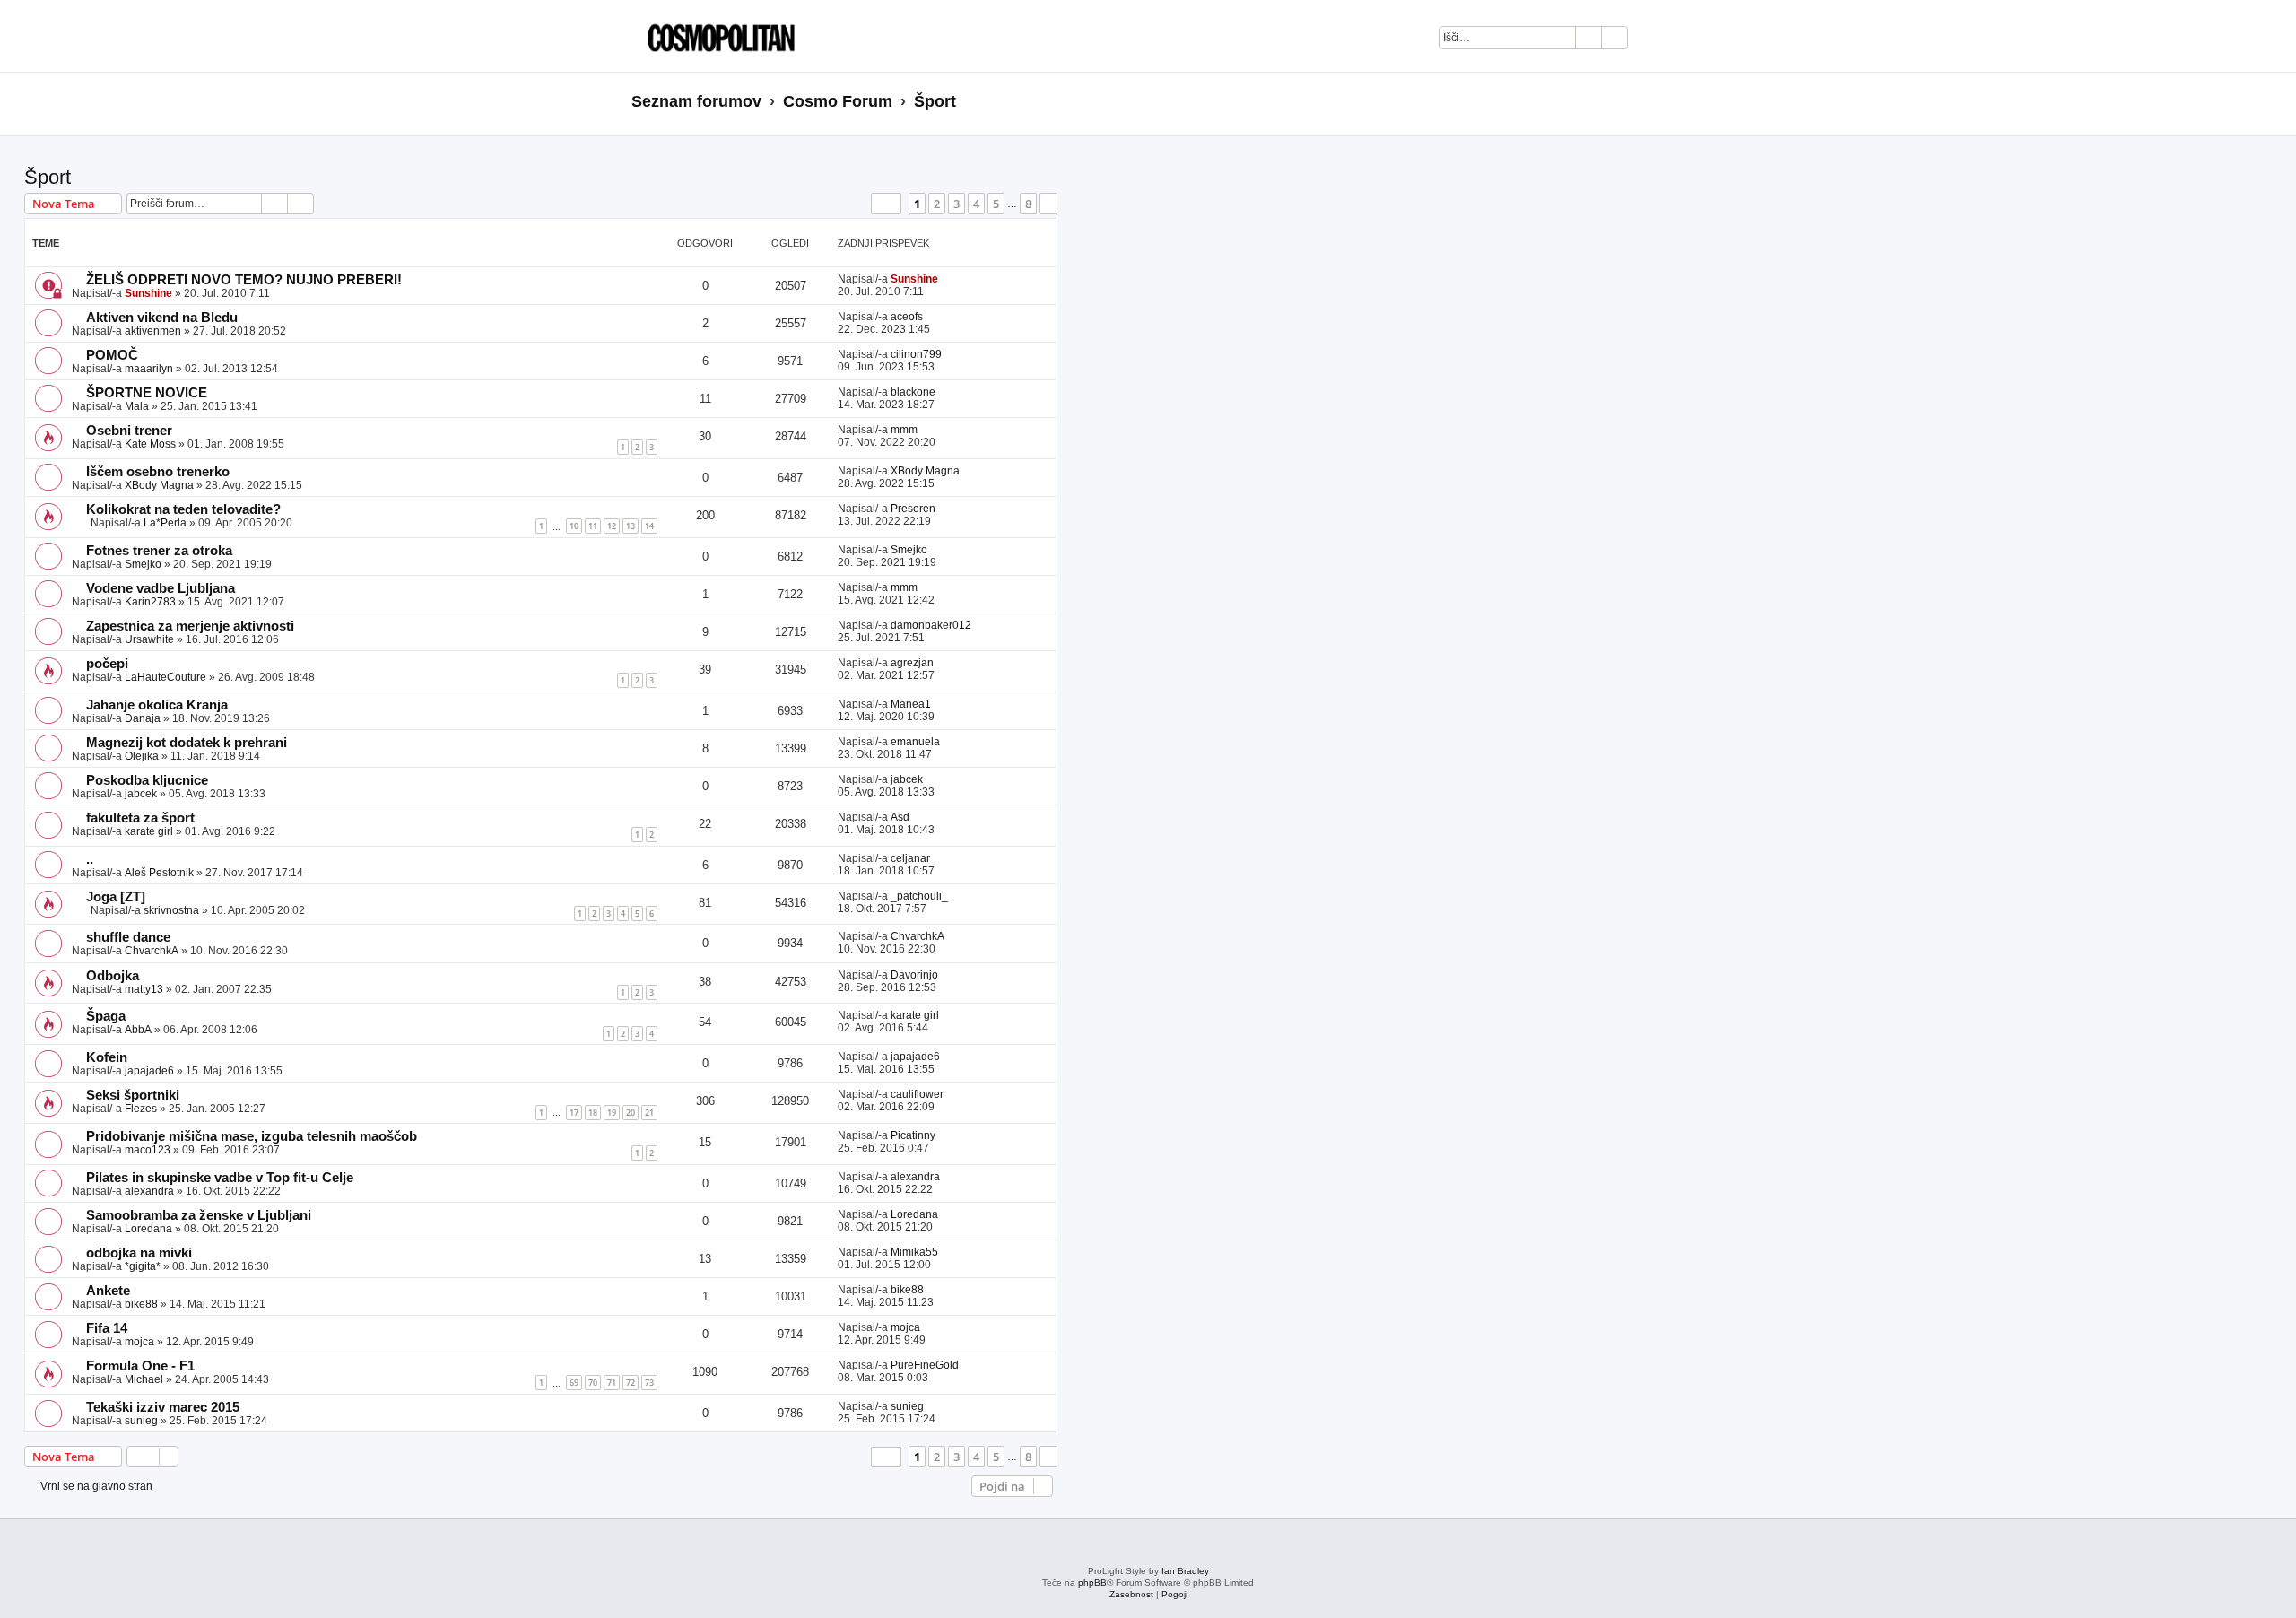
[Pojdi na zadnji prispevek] (947, 279)
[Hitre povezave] (1659, 102)
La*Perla (165, 523)
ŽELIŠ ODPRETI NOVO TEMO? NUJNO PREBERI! (244, 280)
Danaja (143, 718)
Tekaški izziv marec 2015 (163, 1407)
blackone (913, 392)
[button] (886, 203)
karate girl (149, 831)
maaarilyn (149, 369)
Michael (144, 1379)
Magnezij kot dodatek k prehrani (187, 743)
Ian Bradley (1185, 1571)
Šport (48, 177)
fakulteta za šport (140, 818)
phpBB (1092, 1583)
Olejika (142, 756)
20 (631, 1113)
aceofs (907, 317)
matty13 (144, 989)
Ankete (108, 1291)
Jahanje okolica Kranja (157, 705)
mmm (904, 430)
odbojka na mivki (139, 1253)
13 (631, 526)
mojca (139, 1342)
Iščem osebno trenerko (158, 472)
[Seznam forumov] (717, 36)
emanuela (915, 742)
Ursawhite (149, 639)
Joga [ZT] (116, 897)
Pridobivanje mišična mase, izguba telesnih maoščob (252, 1136)
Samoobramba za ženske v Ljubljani (199, 1215)
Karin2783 (150, 602)
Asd (900, 817)
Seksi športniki (133, 1095)
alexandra (149, 1191)
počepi (107, 664)
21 (649, 1113)
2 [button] (937, 204)
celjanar (910, 858)
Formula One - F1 (140, 1366)
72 (631, 1383)
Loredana (148, 1229)
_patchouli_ (919, 896)
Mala (137, 406)
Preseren (913, 509)
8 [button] (1028, 204)
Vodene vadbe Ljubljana (161, 588)
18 (593, 1113)
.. (90, 859)
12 (612, 526)
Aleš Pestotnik (159, 873)
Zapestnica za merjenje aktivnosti (190, 626)
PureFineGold (925, 1365)
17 (574, 1113)
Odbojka (113, 976)
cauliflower (917, 1094)
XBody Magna (159, 485)
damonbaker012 (931, 625)
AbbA (138, 1030)
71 (612, 1383)
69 (574, 1383)
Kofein (107, 1057)
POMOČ (112, 355)
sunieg (141, 1421)
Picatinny (913, 1135)
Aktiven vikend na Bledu (162, 318)
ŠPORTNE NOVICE (147, 393)
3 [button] (957, 204)
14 (649, 526)
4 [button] (976, 204)
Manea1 (911, 704)
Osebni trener (129, 431)
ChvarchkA (152, 951)
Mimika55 (914, 1252)
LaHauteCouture (165, 677)
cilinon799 (916, 354)
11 (593, 526)
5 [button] (996, 204)
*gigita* (143, 1266)
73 (649, 1383)
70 (593, 1383)
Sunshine (148, 293)
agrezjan (912, 663)
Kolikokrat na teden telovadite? (183, 509)
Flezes (141, 1109)
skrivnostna (171, 910)
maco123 (148, 1150)
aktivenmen (153, 331)
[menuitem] (1651, 40)
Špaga (106, 1016)
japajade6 (149, 1071)
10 (574, 526)
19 (612, 1113)
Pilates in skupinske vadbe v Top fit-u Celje (220, 1178)
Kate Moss (150, 444)
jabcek (141, 794)
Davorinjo (914, 975)
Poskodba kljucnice (147, 780)
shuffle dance (128, 937)
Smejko (143, 564)
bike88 (141, 1304)
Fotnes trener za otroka (159, 551)
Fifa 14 (107, 1328)
